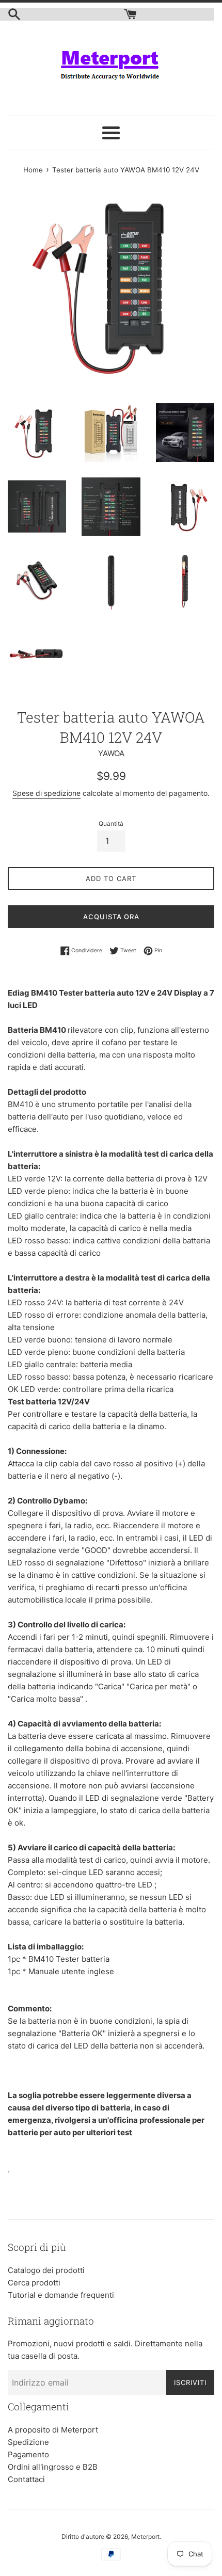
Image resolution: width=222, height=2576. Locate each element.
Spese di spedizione (46, 793)
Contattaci (26, 2479)
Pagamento (28, 2454)
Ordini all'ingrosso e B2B (53, 2467)
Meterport (145, 2537)
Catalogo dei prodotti (46, 2270)
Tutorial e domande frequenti (61, 2295)
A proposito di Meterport (53, 2430)
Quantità (111, 823)
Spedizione (28, 2442)
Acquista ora (111, 917)
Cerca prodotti (34, 2283)
